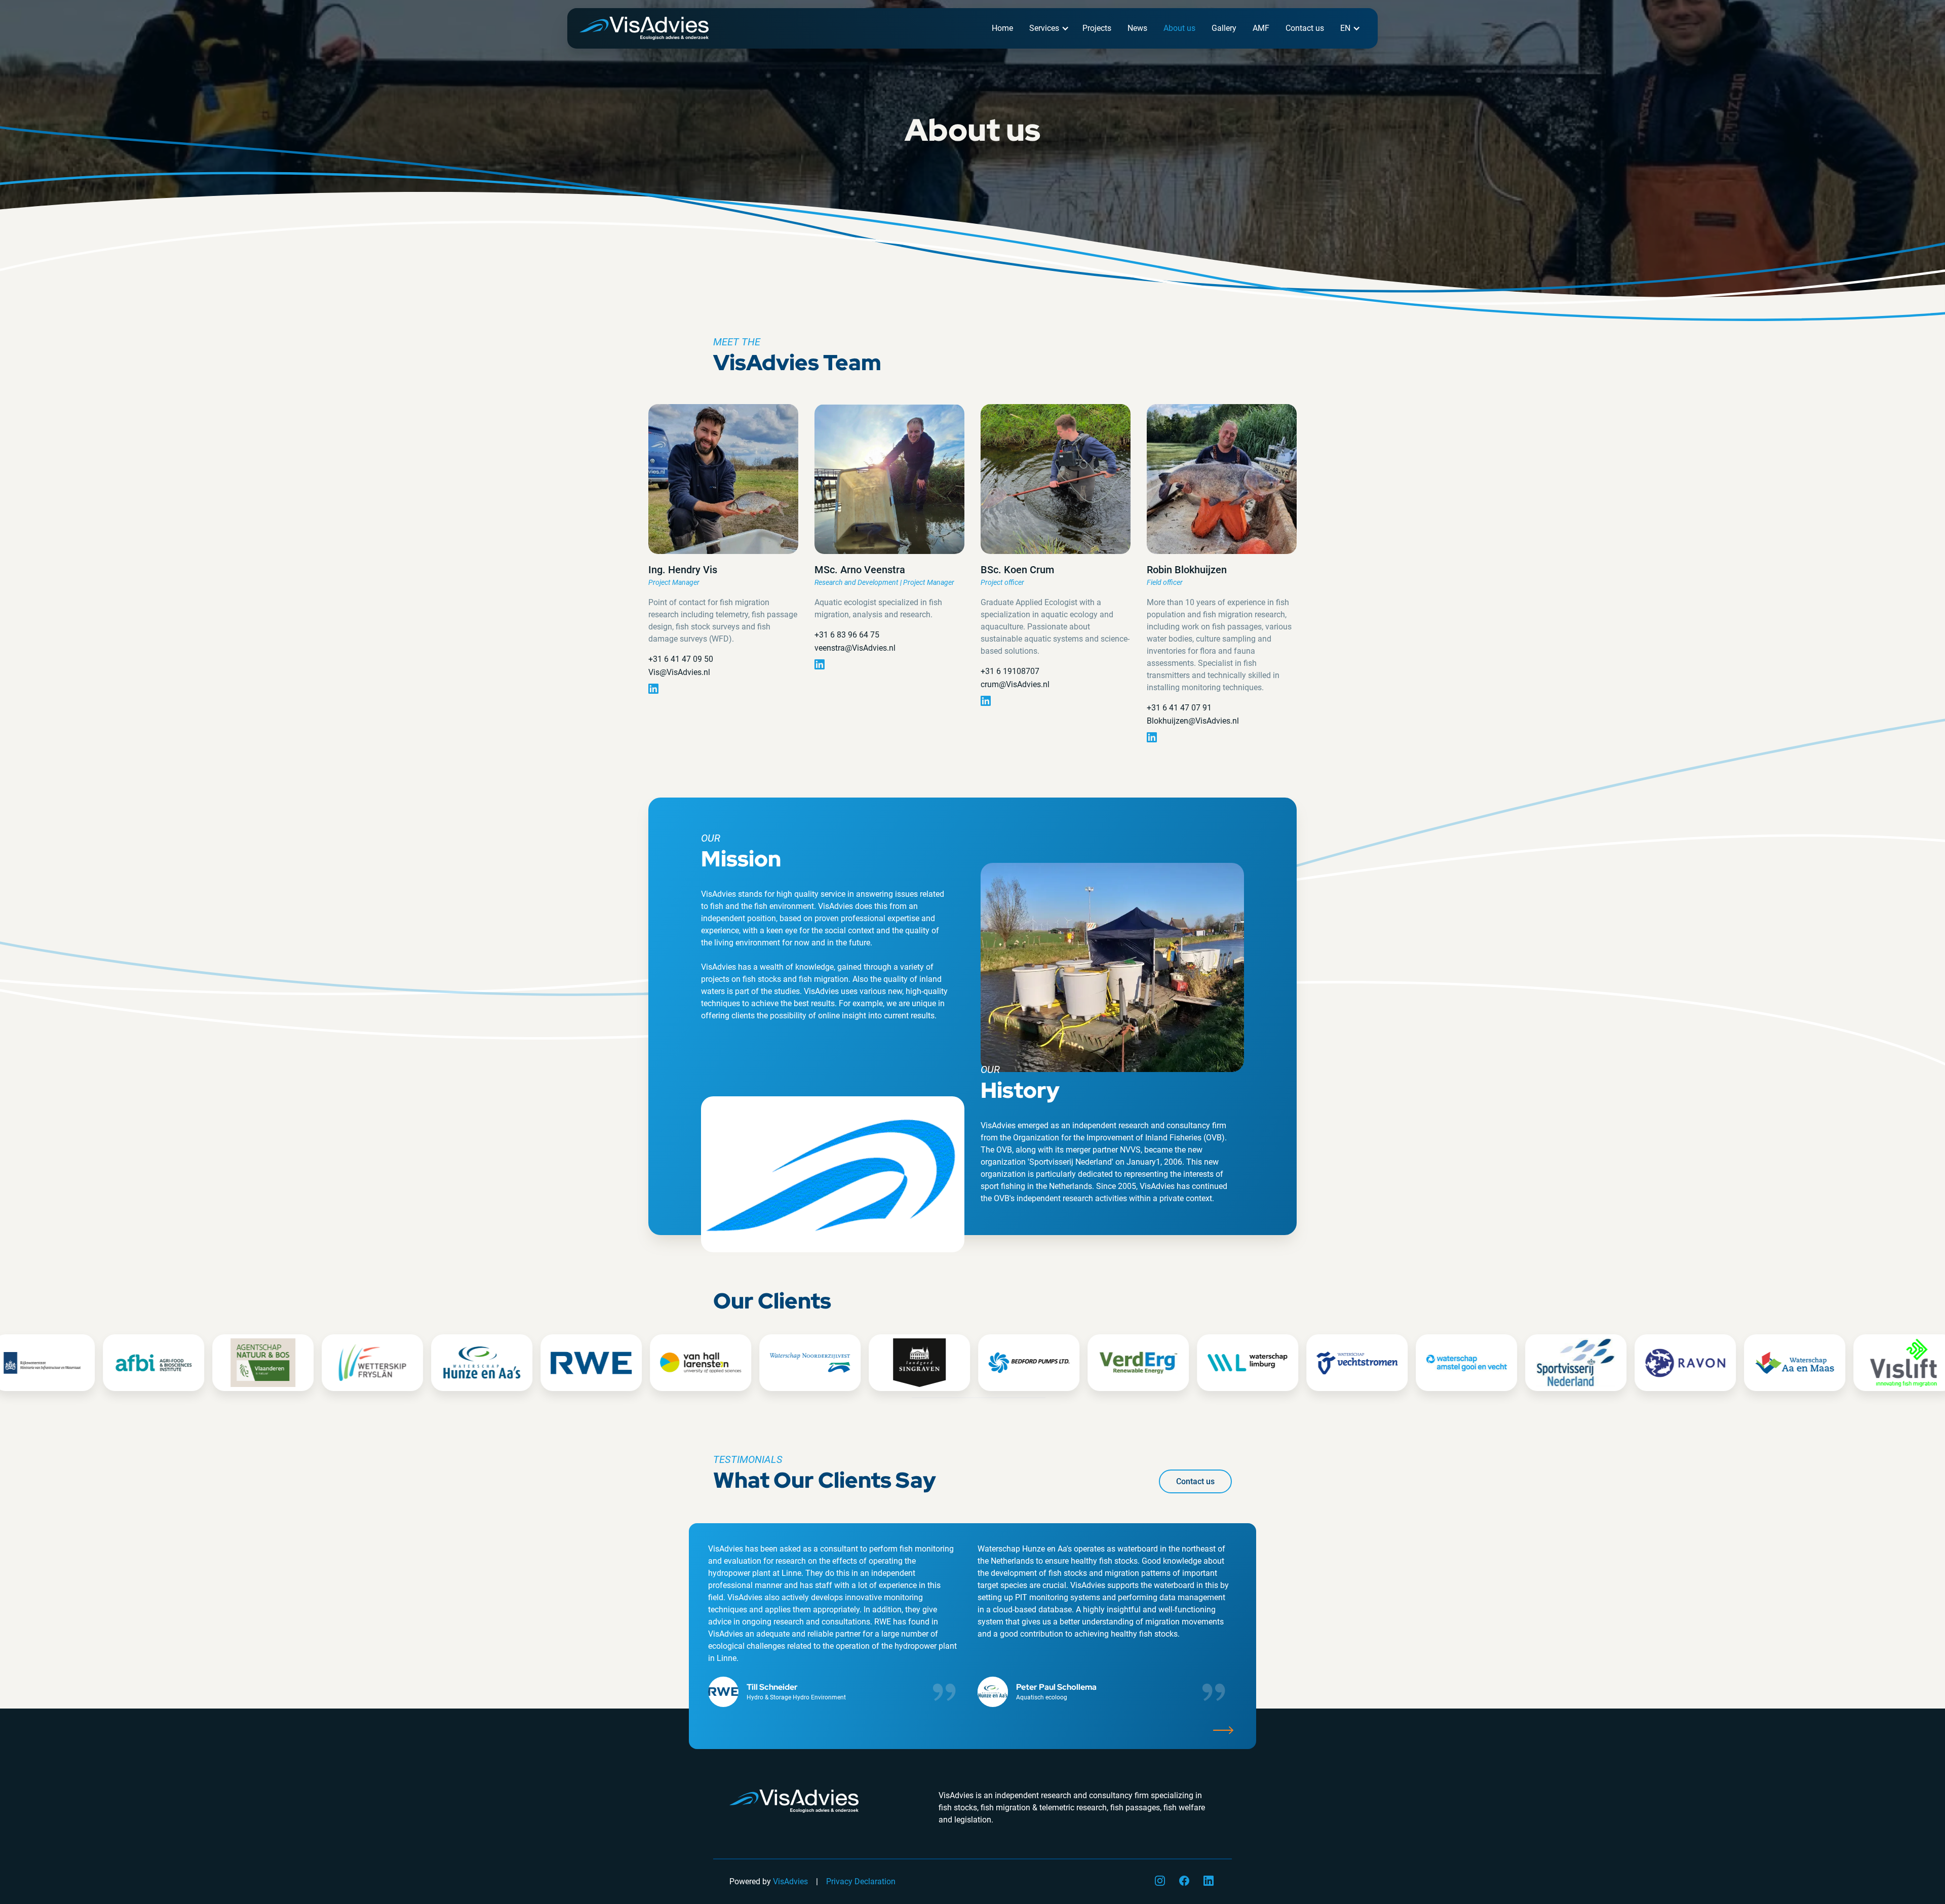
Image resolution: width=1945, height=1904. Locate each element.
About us (1179, 28)
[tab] (915, 1398)
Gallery (1224, 28)
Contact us (1305, 28)
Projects (1097, 28)
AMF (1261, 28)
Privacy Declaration (861, 1881)
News (1137, 28)
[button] (1048, 28)
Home (1002, 28)
